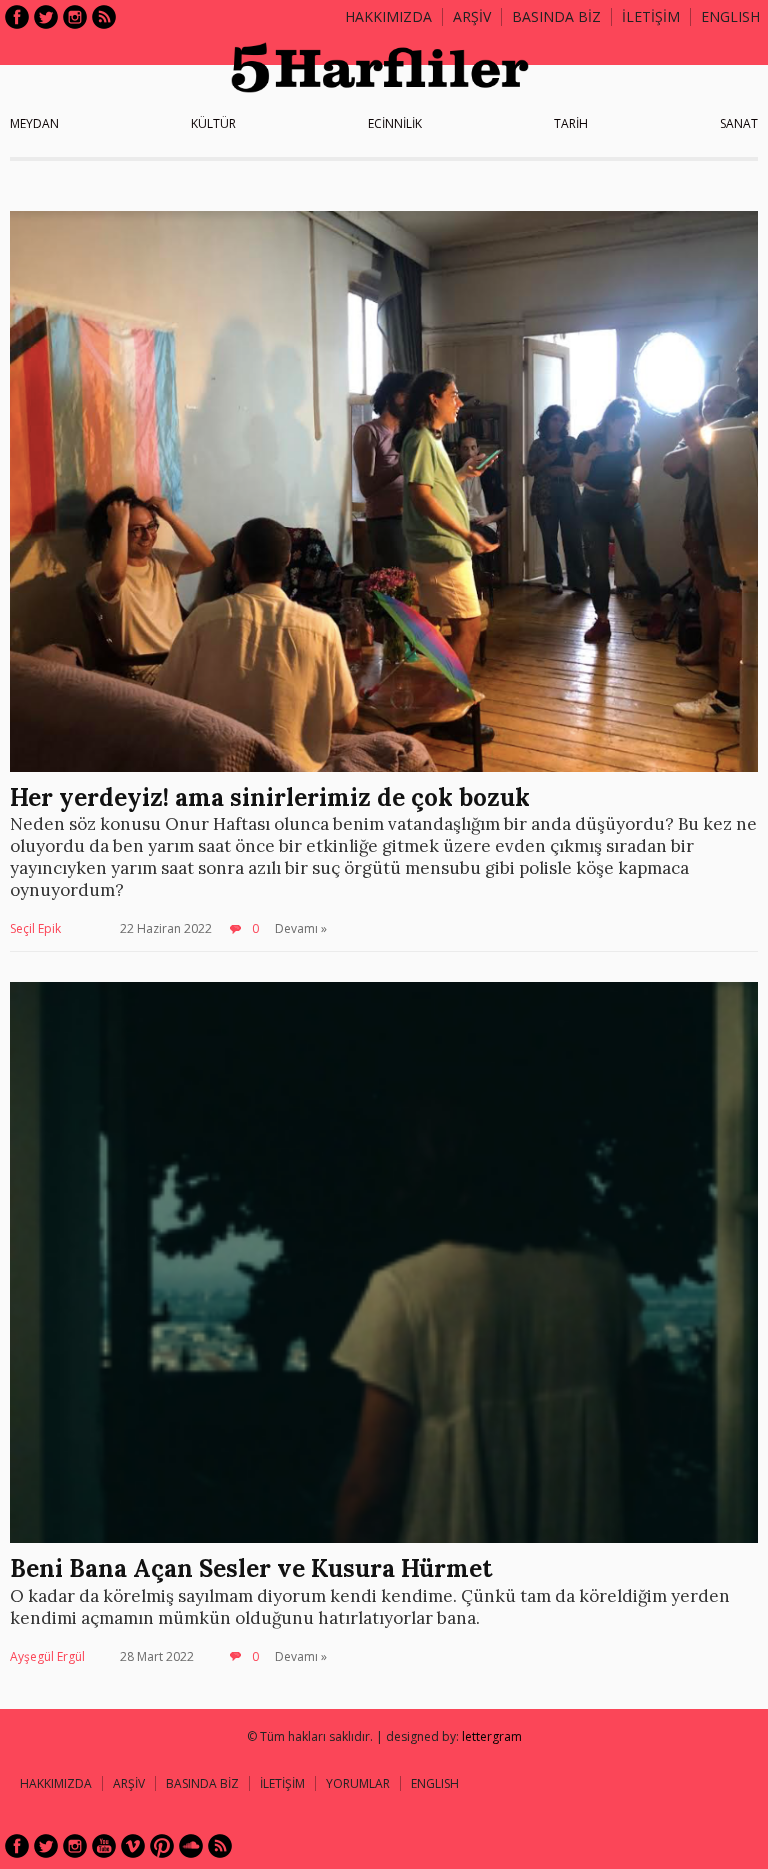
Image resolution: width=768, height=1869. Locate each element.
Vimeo (133, 1846)
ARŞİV (472, 16)
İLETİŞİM (651, 16)
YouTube (104, 1846)
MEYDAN (34, 123)
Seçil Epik (35, 928)
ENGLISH (730, 16)
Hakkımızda (388, 16)
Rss (104, 17)
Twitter (46, 17)
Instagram (75, 17)
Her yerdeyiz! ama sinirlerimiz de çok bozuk (273, 797)
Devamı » (301, 928)
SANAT (739, 123)
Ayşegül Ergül (47, 1656)
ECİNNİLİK (395, 123)
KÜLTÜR (213, 123)
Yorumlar (358, 1783)
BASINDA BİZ (556, 16)
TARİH (571, 123)
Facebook (17, 17)
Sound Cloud (191, 1846)
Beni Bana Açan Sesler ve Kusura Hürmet (251, 1568)
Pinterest (162, 1846)
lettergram (492, 1736)
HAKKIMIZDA (56, 1783)
